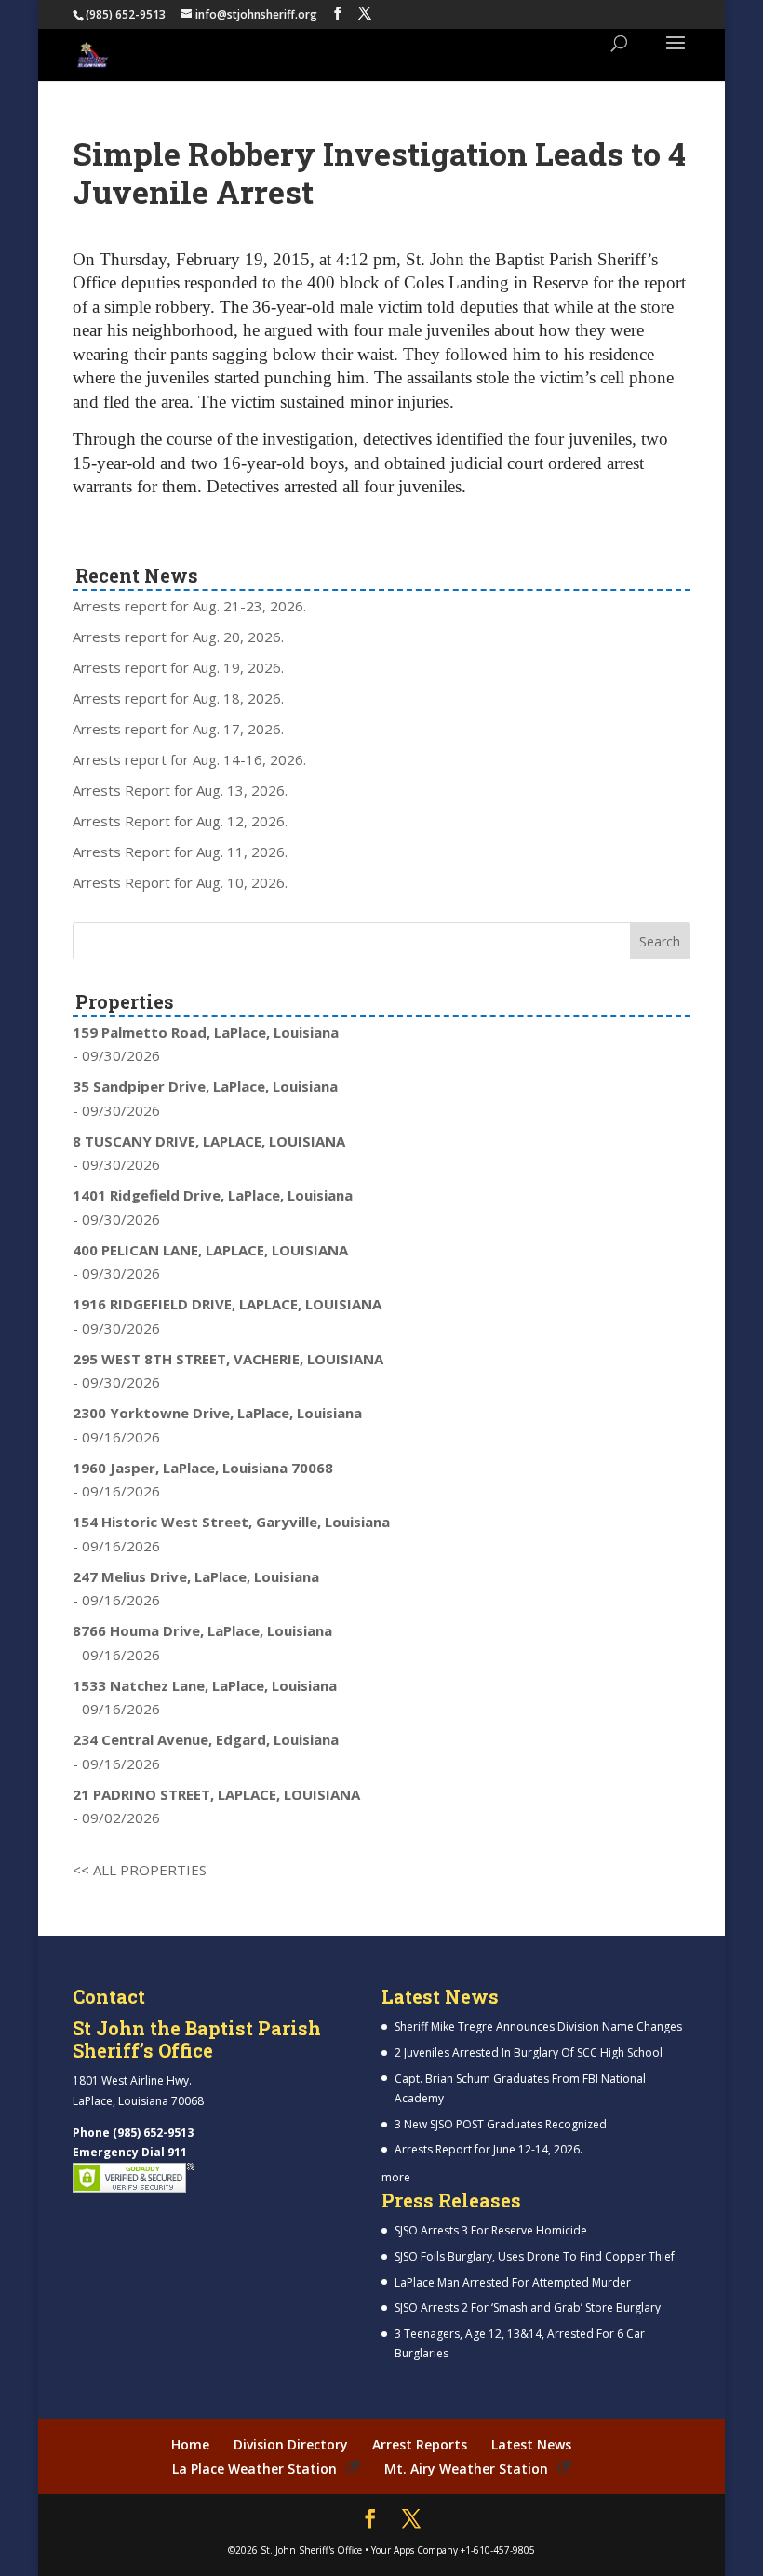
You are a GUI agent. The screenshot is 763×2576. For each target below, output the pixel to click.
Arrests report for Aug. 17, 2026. (178, 729)
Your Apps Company (415, 2550)
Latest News (531, 2444)
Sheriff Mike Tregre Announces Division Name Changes (538, 2026)
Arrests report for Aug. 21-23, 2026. (189, 606)
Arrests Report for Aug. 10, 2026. (180, 882)
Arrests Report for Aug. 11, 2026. (180, 852)
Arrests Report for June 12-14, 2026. (489, 2149)
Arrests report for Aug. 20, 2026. (178, 637)
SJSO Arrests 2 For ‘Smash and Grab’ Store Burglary (528, 2308)
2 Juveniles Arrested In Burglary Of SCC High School (529, 2053)
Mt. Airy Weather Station (466, 2469)
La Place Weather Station (254, 2469)
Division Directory (291, 2444)
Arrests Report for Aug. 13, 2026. (180, 790)
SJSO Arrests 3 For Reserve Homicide (491, 2230)
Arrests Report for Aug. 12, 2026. (180, 821)
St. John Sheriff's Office (311, 2550)
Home (190, 2444)
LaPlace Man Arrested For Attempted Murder (513, 2282)
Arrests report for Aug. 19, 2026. (178, 667)
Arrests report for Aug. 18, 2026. (178, 698)
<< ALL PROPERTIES (140, 1870)
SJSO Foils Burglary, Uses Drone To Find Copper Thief (535, 2256)
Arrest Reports (420, 2444)
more (396, 2177)
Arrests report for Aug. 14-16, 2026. (189, 759)
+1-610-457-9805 (498, 2550)
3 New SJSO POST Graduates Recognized (501, 2124)
